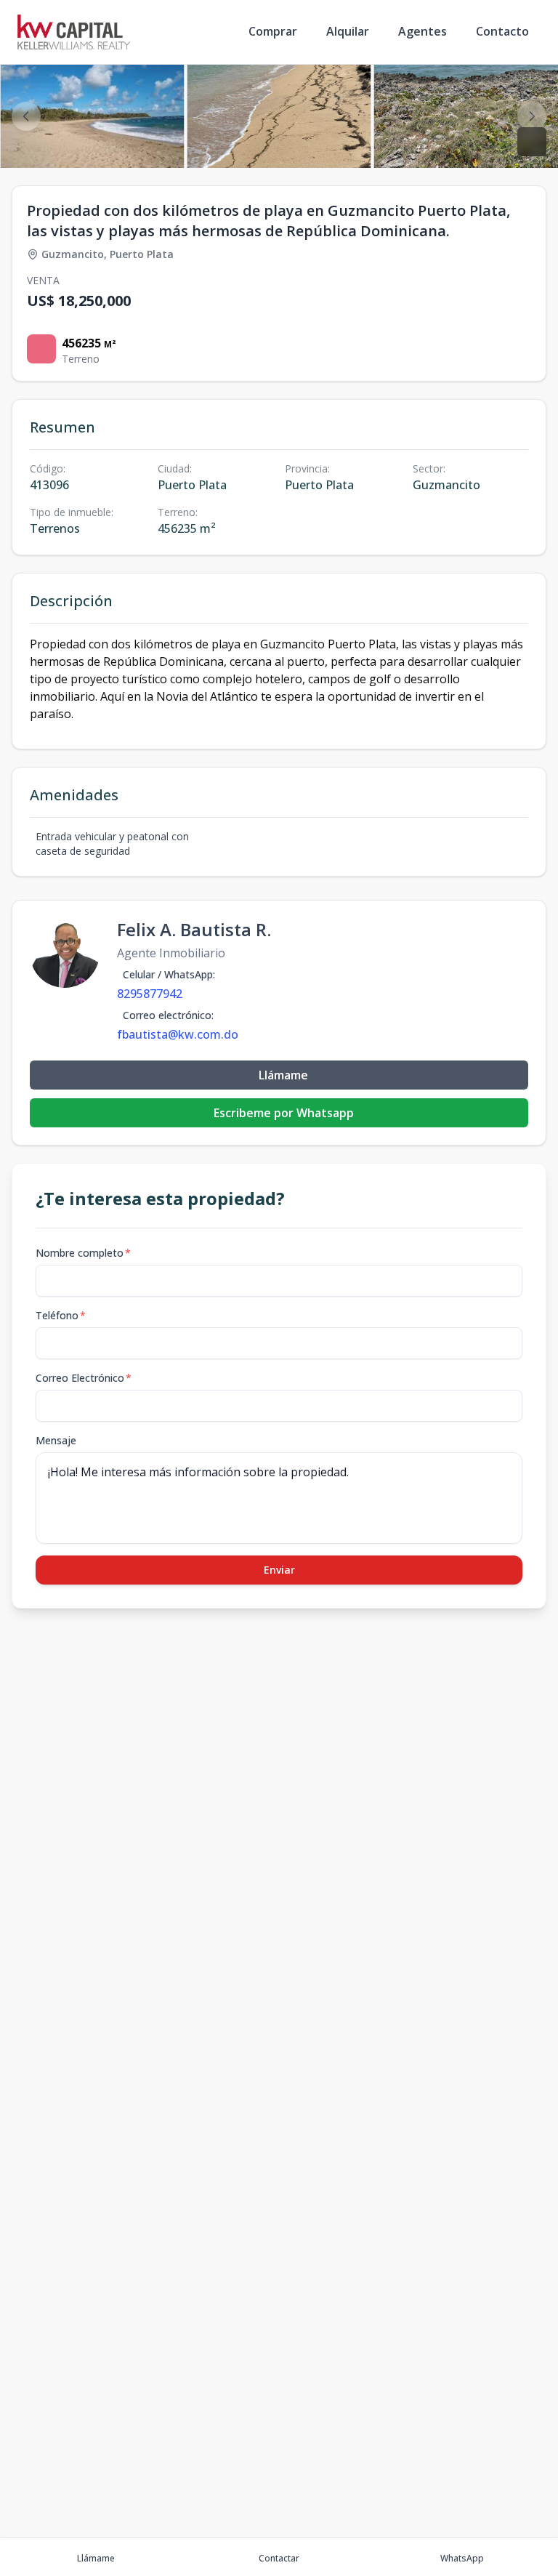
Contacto (502, 31)
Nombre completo (83, 1253)
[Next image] (532, 116)
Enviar (279, 1570)
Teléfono (61, 1315)
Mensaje (56, 1440)
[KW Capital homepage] (74, 32)
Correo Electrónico (84, 1378)
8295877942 (150, 994)
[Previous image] (26, 116)
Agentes (422, 31)
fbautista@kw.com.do (178, 1034)
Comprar (273, 31)
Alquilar (348, 31)
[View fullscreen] (532, 142)
